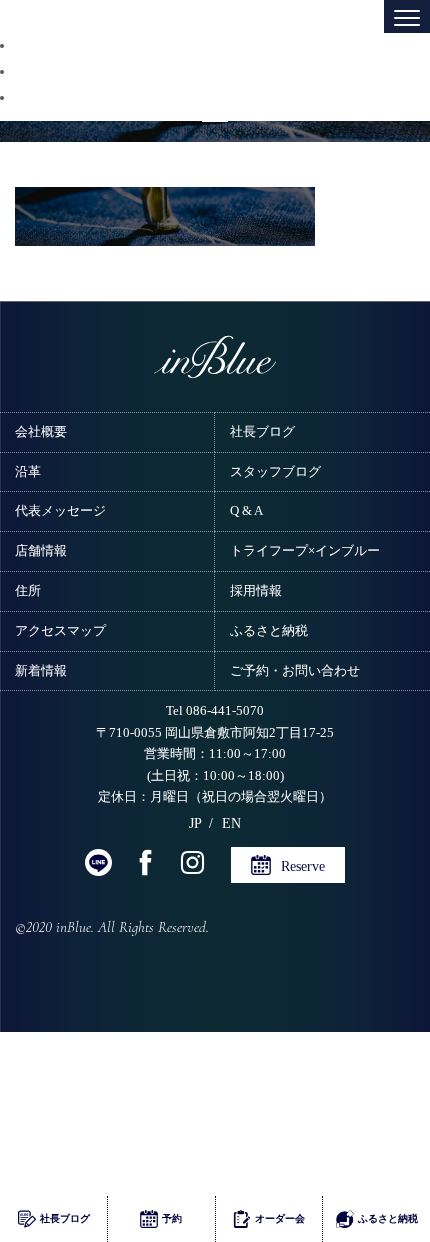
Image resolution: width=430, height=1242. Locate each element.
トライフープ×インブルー (305, 550)
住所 (28, 590)
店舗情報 (41, 550)
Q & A (246, 510)
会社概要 (41, 431)
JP (195, 823)
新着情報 (41, 670)
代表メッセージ (60, 510)
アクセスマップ (60, 630)
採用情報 (256, 590)
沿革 (28, 471)
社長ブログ (262, 431)
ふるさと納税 (269, 630)
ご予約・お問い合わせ (295, 670)
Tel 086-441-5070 (215, 711)
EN (231, 823)
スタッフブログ (275, 471)
